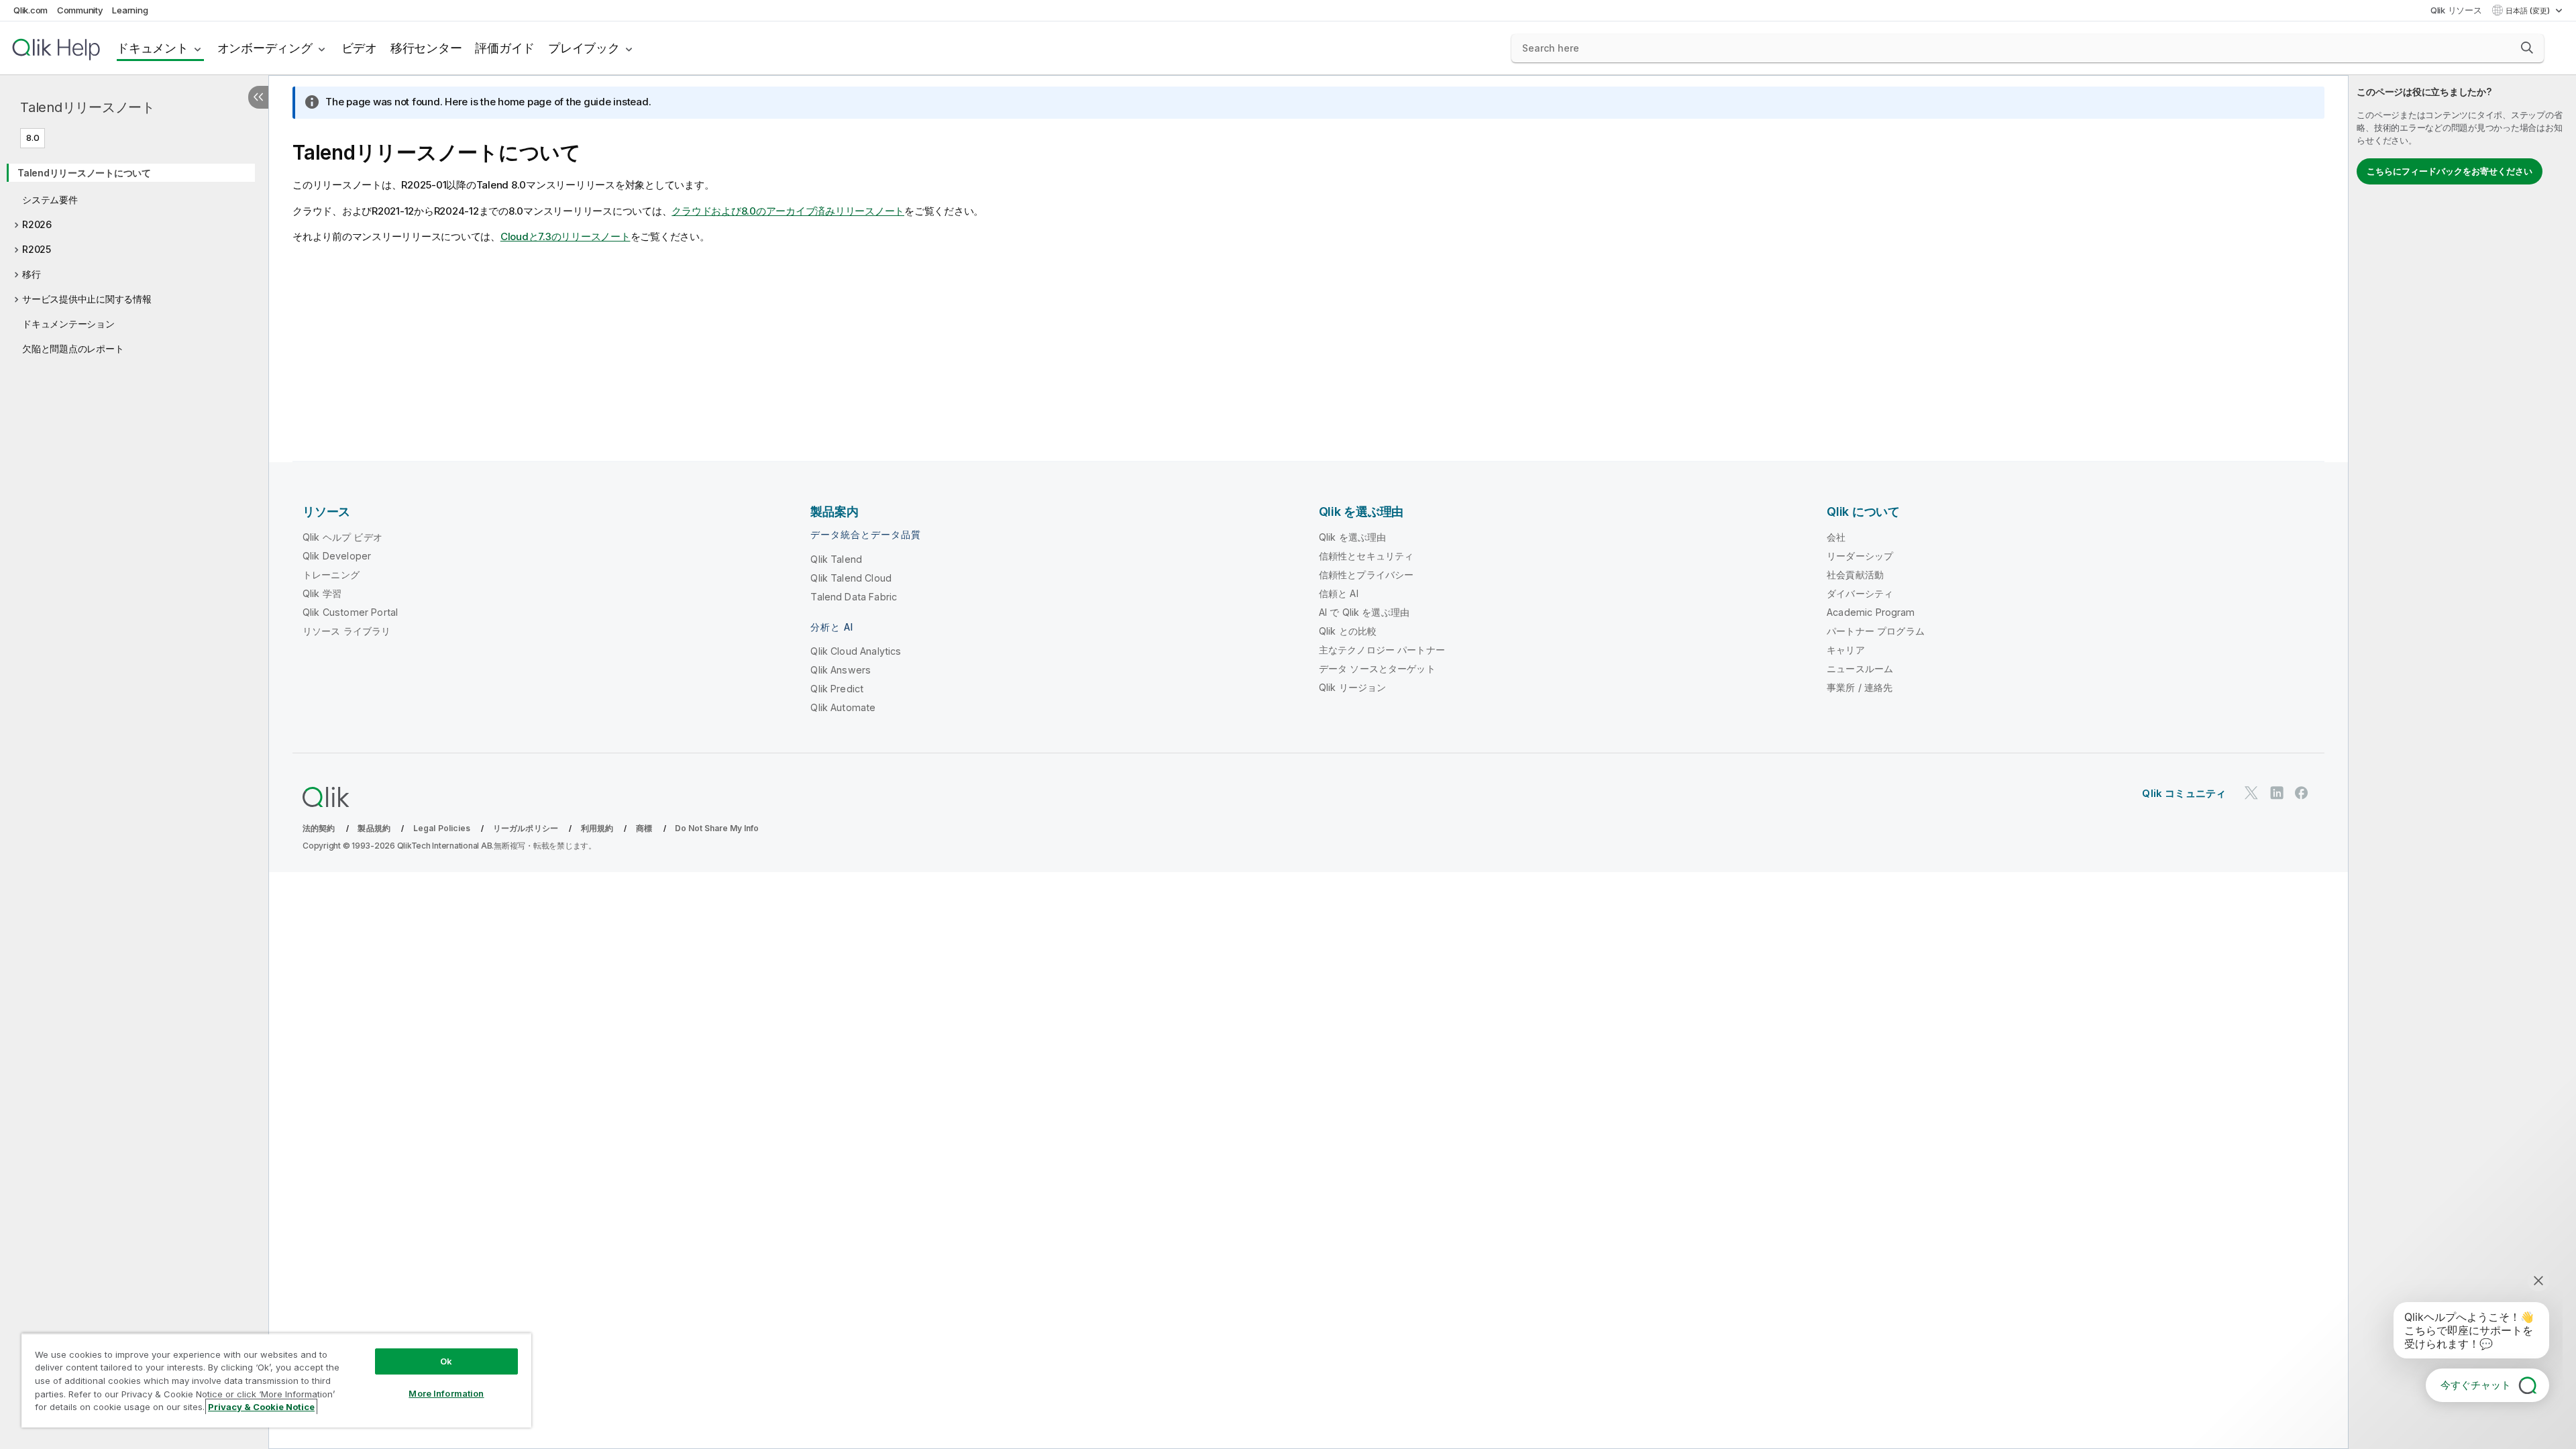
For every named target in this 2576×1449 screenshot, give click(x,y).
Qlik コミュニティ (2184, 793)
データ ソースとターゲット (1377, 668)
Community (80, 10)
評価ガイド (505, 48)
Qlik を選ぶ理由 (1353, 537)
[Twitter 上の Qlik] (2251, 793)
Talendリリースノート (88, 107)
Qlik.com (31, 10)
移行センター (426, 48)
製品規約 (374, 828)
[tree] (134, 256)
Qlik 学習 (322, 593)
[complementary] (2462, 762)
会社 (1836, 537)
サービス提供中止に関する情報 (87, 299)
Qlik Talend (836, 559)
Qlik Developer (337, 556)
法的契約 (319, 828)
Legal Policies (442, 828)
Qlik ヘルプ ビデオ (342, 537)
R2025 (37, 249)
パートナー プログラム (1876, 631)
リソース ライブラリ (347, 631)
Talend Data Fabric (854, 597)
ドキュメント (153, 48)
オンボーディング (265, 48)
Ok (446, 1361)
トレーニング (331, 575)
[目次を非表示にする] (258, 97)
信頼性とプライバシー (1366, 575)
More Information (446, 1393)
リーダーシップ (1860, 556)
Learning (130, 10)
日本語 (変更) (2529, 11)
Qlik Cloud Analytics (856, 651)
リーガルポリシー (526, 828)
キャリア (1846, 650)
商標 (644, 828)
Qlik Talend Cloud (851, 578)
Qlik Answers (841, 670)
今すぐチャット (2476, 1385)
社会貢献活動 (1855, 575)
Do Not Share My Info (717, 828)
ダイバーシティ (1860, 593)
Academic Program (1871, 612)
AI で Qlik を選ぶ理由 (1364, 612)
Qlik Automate (843, 707)
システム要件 (50, 200)
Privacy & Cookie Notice (261, 1407)
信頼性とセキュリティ (1366, 556)
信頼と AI (1339, 593)
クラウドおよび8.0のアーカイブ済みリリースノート (788, 211)
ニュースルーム (1860, 668)
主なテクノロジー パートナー (1382, 650)
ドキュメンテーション (68, 324)
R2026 (37, 224)
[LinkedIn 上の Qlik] (2277, 793)
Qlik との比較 (1348, 631)
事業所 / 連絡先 (1860, 687)
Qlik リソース (2456, 10)
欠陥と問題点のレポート (73, 348)
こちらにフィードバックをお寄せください (2450, 171)
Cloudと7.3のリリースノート (566, 236)
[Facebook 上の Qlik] (2302, 793)
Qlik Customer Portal (350, 612)
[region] (276, 1380)
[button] (2527, 48)
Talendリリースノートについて (84, 173)
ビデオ (359, 48)
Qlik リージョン (1353, 687)
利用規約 (597, 828)
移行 (32, 274)
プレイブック (584, 48)
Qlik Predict (837, 689)
